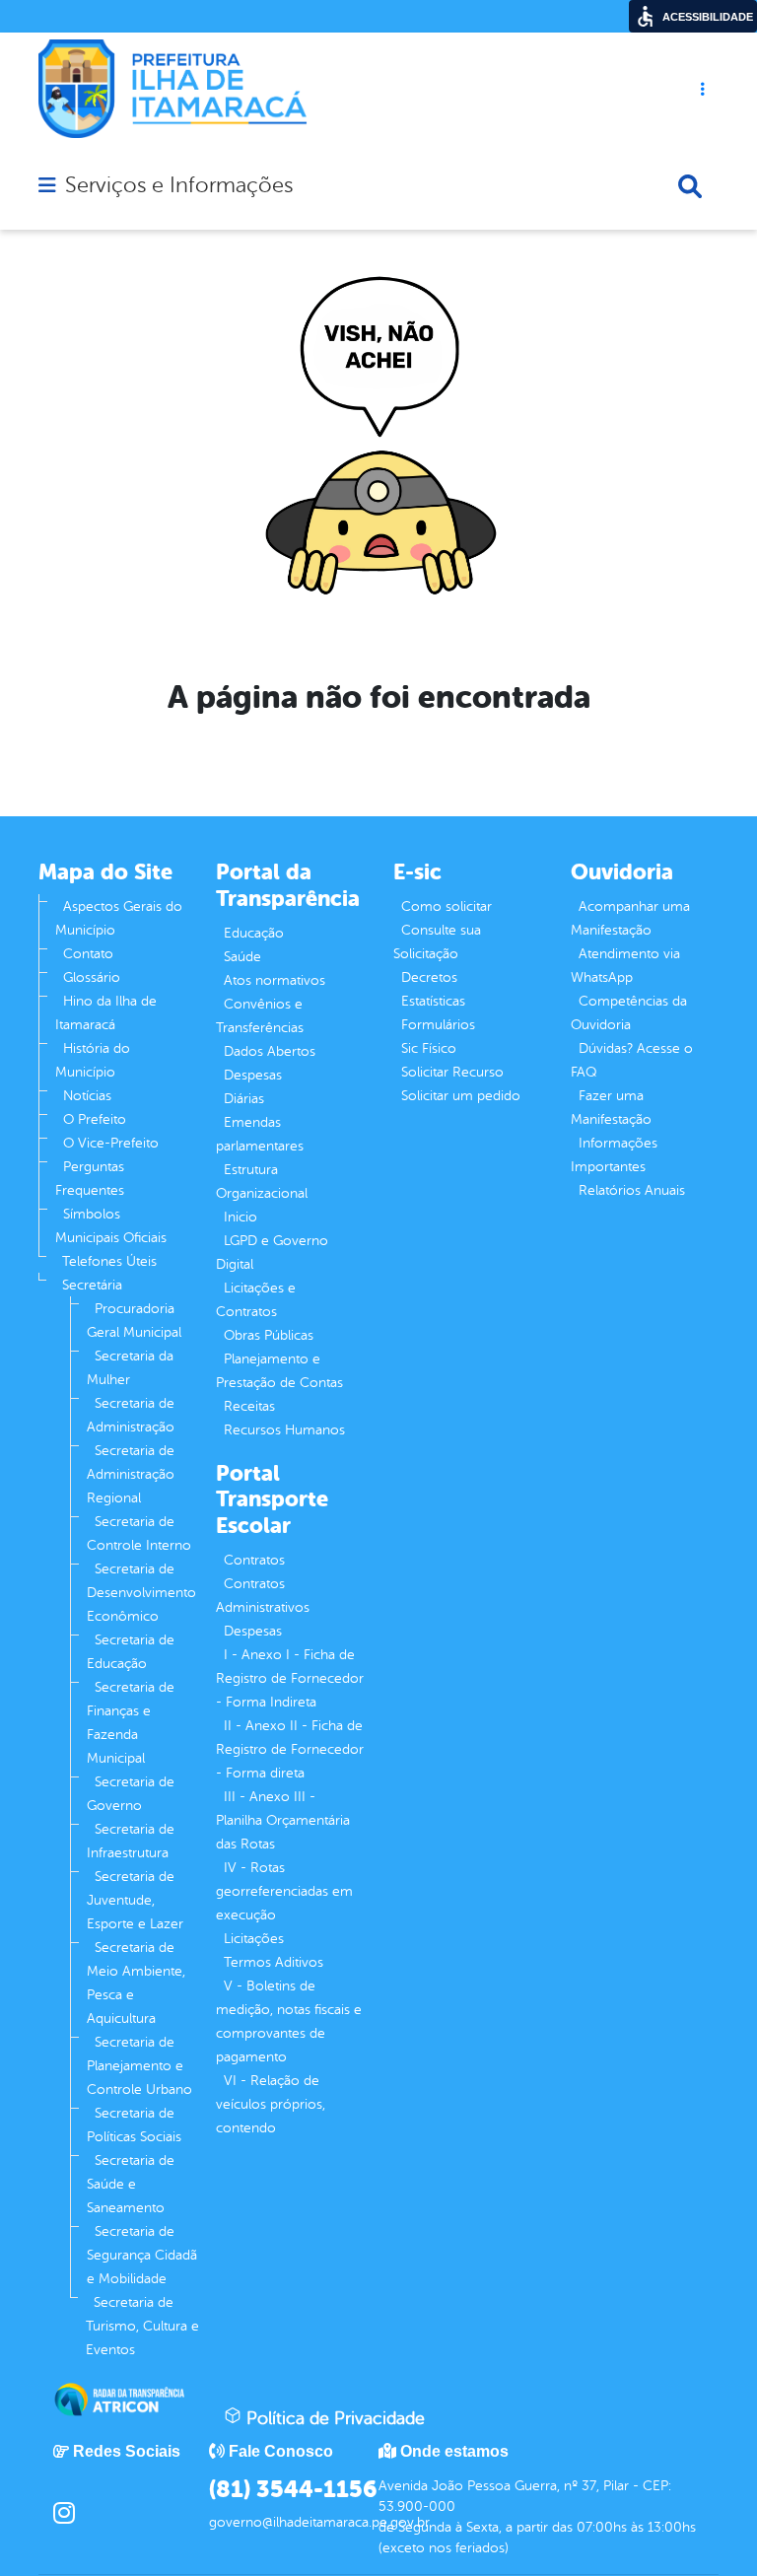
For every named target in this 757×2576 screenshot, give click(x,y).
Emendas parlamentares (260, 1134)
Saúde (242, 957)
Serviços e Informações (179, 185)
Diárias (244, 1099)
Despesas (253, 1075)
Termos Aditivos (274, 1962)
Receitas (249, 1406)
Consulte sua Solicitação (437, 942)
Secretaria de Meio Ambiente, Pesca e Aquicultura (136, 1983)
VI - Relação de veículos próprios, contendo (271, 2104)
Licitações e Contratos (256, 1300)
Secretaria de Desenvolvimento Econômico (141, 1593)
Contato (88, 954)
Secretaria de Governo (131, 1794)
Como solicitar (447, 906)
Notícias (87, 1096)
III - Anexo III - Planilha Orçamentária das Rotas (283, 1820)
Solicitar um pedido (461, 1096)
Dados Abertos (270, 1051)
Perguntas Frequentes (90, 1179)
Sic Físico (429, 1048)
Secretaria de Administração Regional (131, 1474)
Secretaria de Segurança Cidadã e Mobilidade (142, 2255)
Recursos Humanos (284, 1430)
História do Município (93, 1060)
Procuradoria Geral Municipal (134, 1321)
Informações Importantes (614, 1155)
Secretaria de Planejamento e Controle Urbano (139, 2066)
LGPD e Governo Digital (272, 1253)
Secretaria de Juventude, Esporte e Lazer (135, 1900)
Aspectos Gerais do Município (119, 918)
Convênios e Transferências (260, 1016)
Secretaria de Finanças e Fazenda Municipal (131, 1723)
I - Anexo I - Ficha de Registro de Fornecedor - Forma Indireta (290, 1678)
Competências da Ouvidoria (629, 1013)
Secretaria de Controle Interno (139, 1533)
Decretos (429, 977)
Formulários (438, 1025)
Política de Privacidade (333, 2418)
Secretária (92, 1285)
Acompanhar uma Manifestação (630, 918)
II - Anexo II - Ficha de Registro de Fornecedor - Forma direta (290, 1749)
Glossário (92, 977)
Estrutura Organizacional (262, 1182)
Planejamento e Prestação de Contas (279, 1371)
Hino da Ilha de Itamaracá (106, 1013)
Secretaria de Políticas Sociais (134, 2125)
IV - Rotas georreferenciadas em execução (284, 1891)
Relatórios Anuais (632, 1190)
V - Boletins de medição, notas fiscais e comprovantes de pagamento (289, 2021)
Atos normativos (275, 980)
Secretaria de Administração (131, 1415)
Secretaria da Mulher (130, 1368)
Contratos (254, 1560)
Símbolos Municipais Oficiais (111, 1226)
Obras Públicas (269, 1335)
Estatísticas (433, 1001)
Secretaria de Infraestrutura (131, 1841)
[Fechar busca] (690, 186)
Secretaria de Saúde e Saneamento (131, 2184)
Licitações (254, 1939)
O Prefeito (95, 1119)
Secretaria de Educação (131, 1652)
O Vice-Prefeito (111, 1143)
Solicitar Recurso (452, 1072)
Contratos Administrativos (263, 1596)
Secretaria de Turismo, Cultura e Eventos (142, 2326)
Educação (254, 933)
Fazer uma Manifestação (611, 1108)
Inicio (241, 1217)
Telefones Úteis (109, 1261)
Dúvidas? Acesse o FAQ (632, 1060)
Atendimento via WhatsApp (625, 966)
